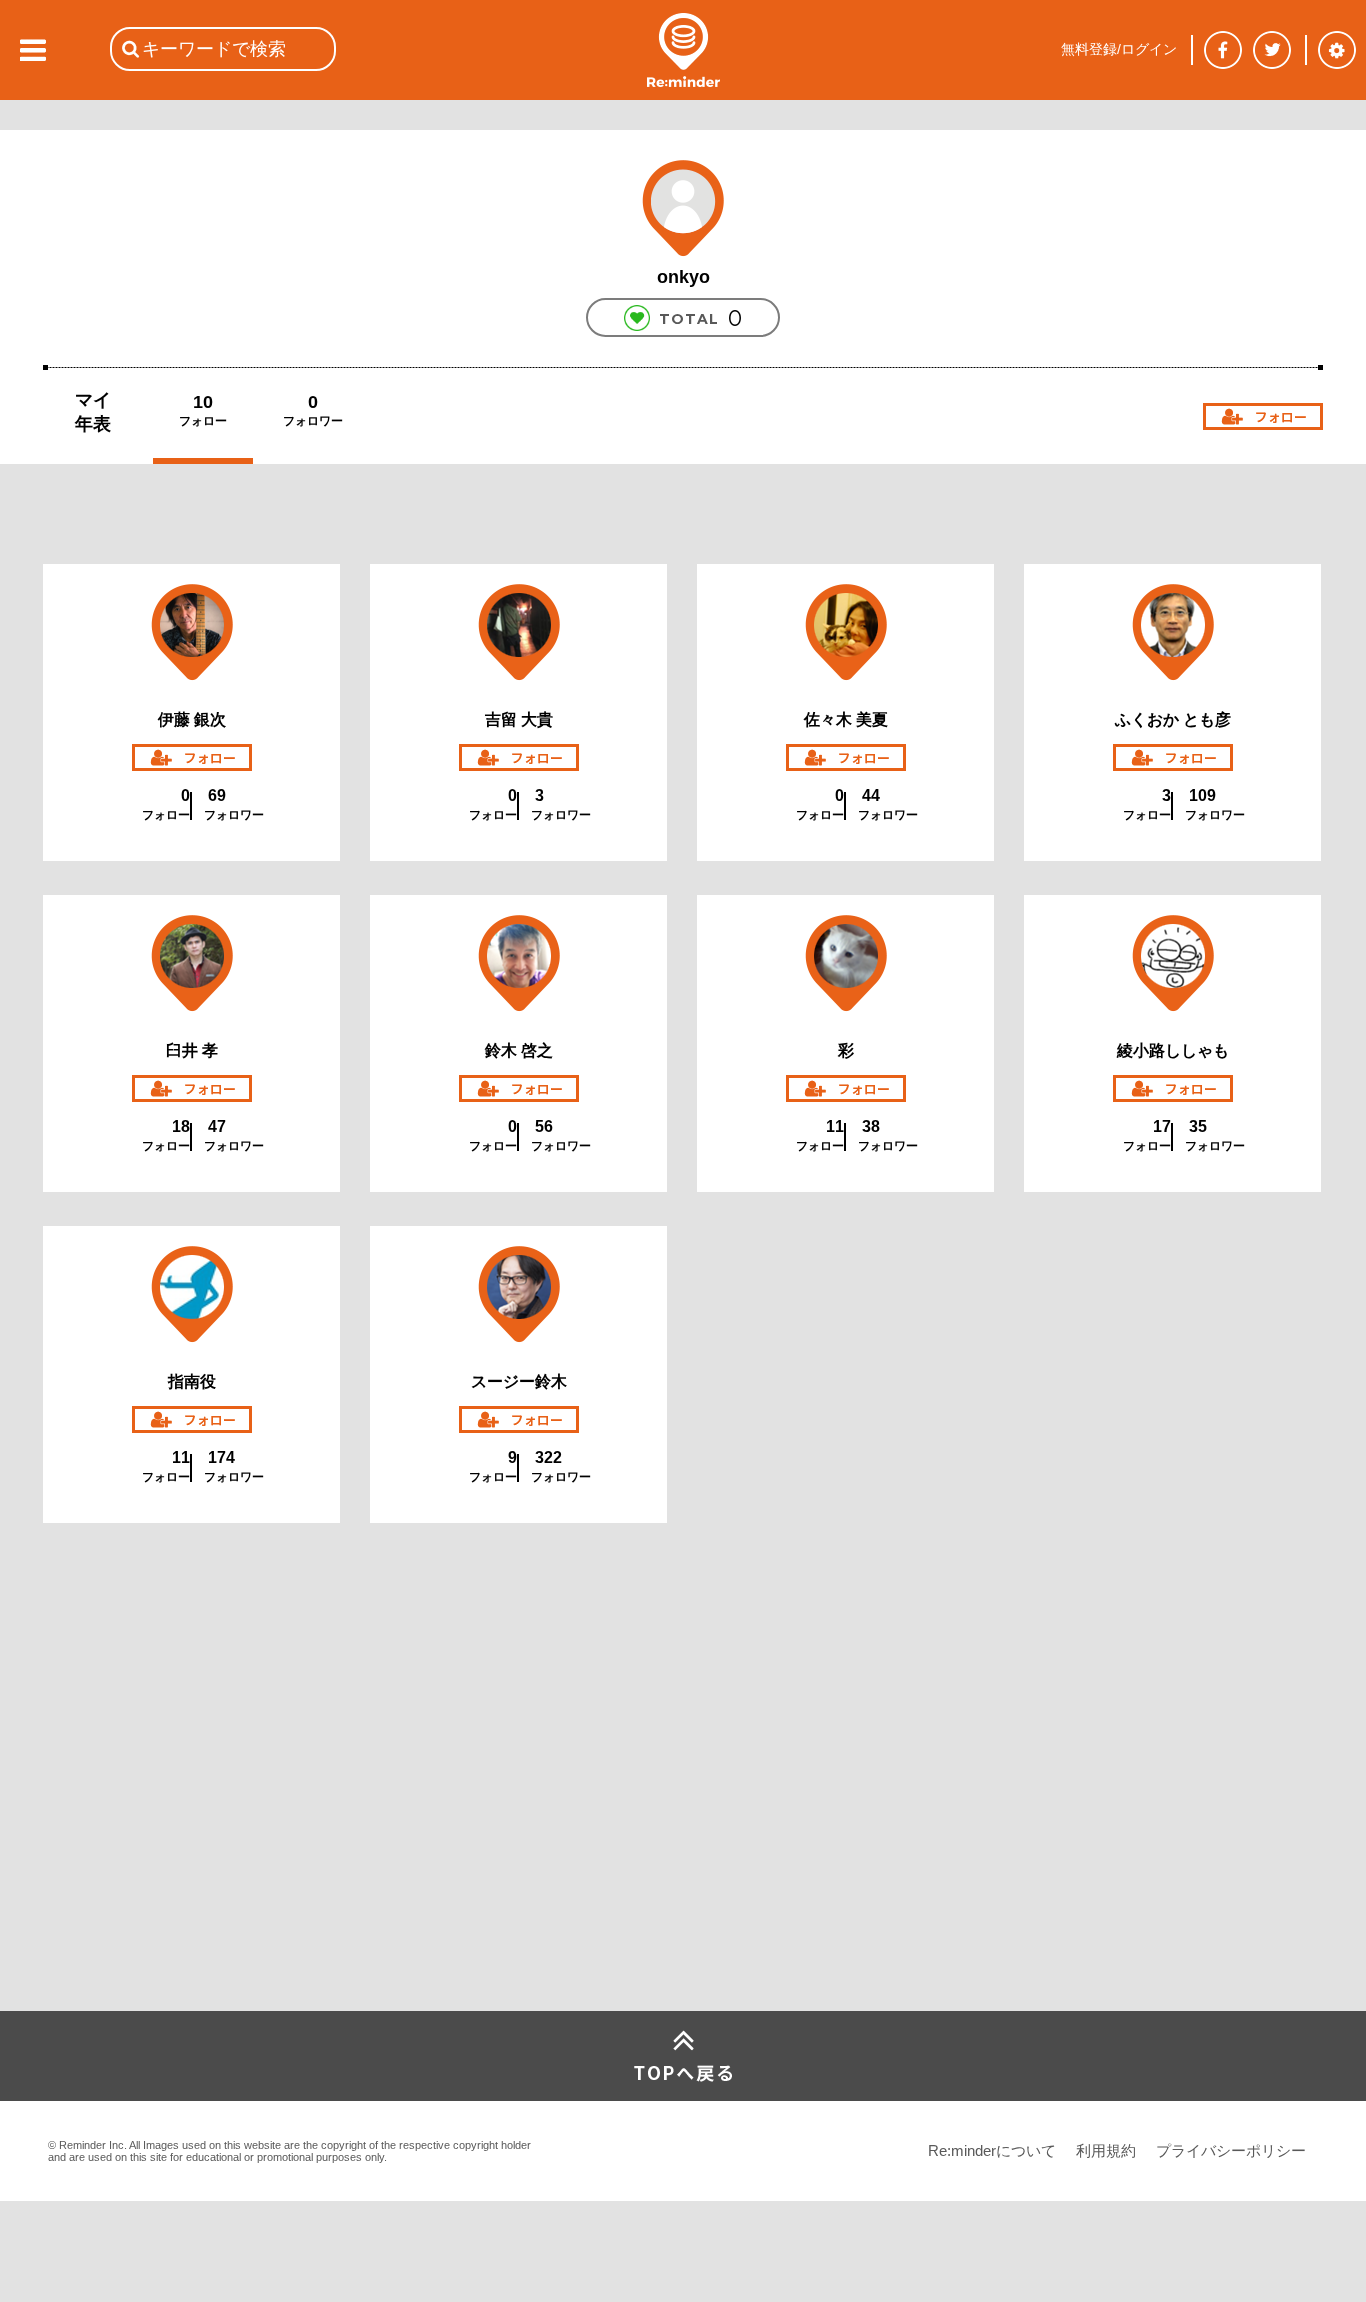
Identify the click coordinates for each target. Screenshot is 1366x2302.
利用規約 (1106, 2150)
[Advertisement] (193, 1862)
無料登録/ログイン (1119, 49)
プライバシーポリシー (1231, 2150)
